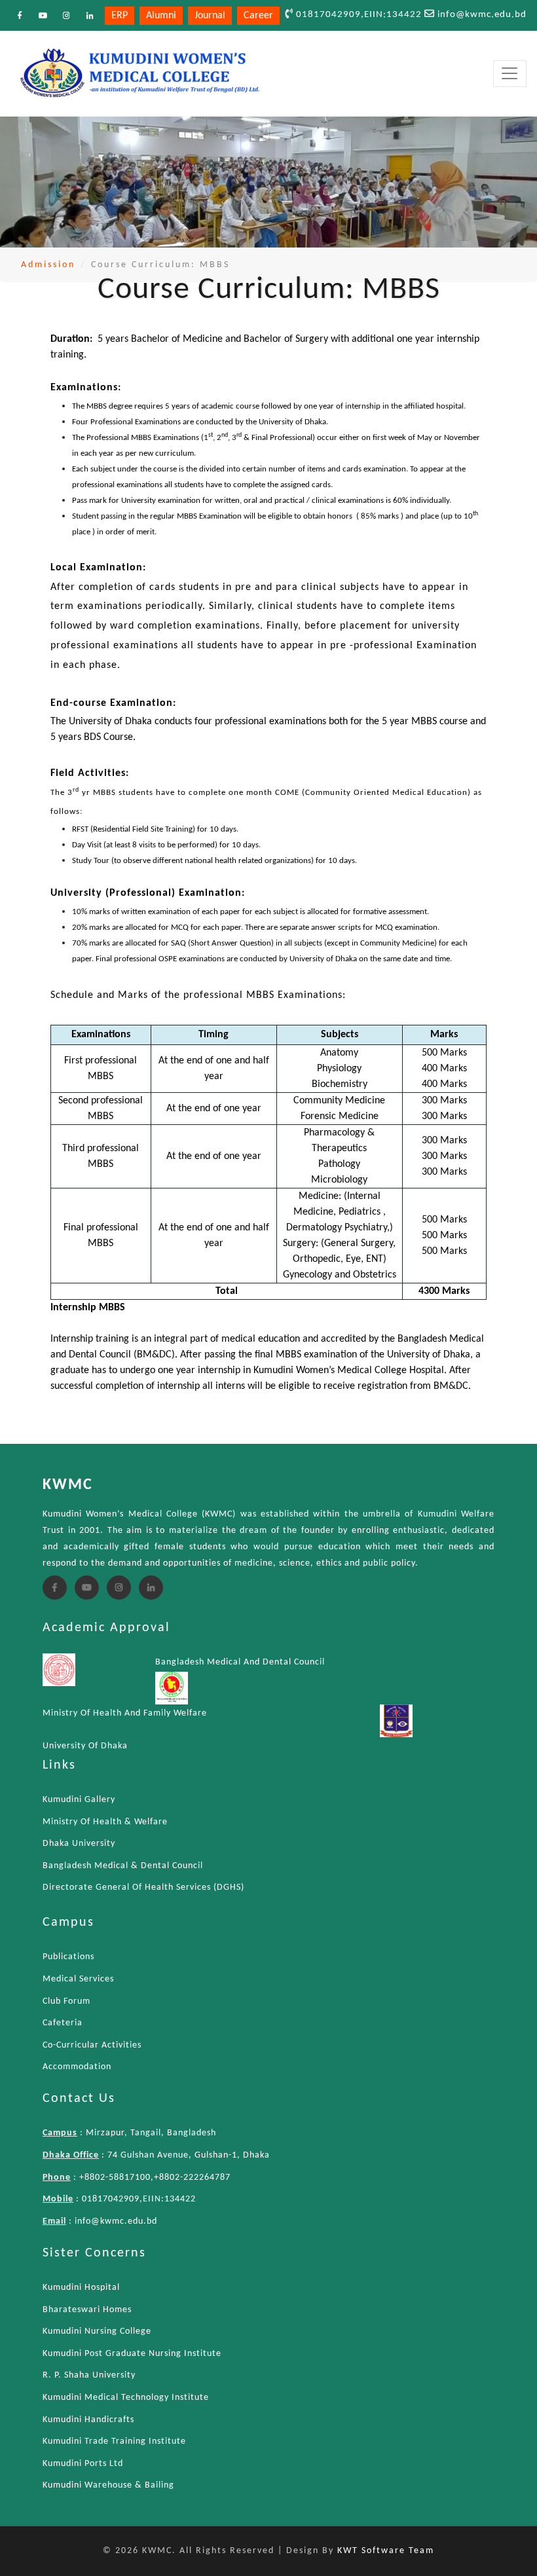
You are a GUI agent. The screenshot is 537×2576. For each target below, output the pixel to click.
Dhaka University (79, 1844)
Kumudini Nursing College (97, 2331)
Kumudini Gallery (79, 1800)
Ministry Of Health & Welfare (105, 1822)
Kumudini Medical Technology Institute (126, 2398)
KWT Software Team (386, 2551)
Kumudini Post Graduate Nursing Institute (132, 2354)
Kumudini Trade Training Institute (114, 2441)
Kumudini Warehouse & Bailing (108, 2485)
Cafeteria (63, 2023)
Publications (68, 1957)
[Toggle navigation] (510, 74)
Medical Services (78, 1979)
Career (258, 16)
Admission (48, 265)
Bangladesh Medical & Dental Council (123, 1866)
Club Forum (66, 2001)
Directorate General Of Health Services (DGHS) (143, 1887)
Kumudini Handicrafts (88, 2420)
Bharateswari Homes (87, 2310)
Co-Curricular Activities (92, 2045)
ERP (120, 16)
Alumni (161, 16)
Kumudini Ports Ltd (83, 2464)
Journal (210, 16)
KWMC (68, 1485)
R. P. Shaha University (89, 2375)
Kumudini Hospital (81, 2288)
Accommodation (77, 2067)
